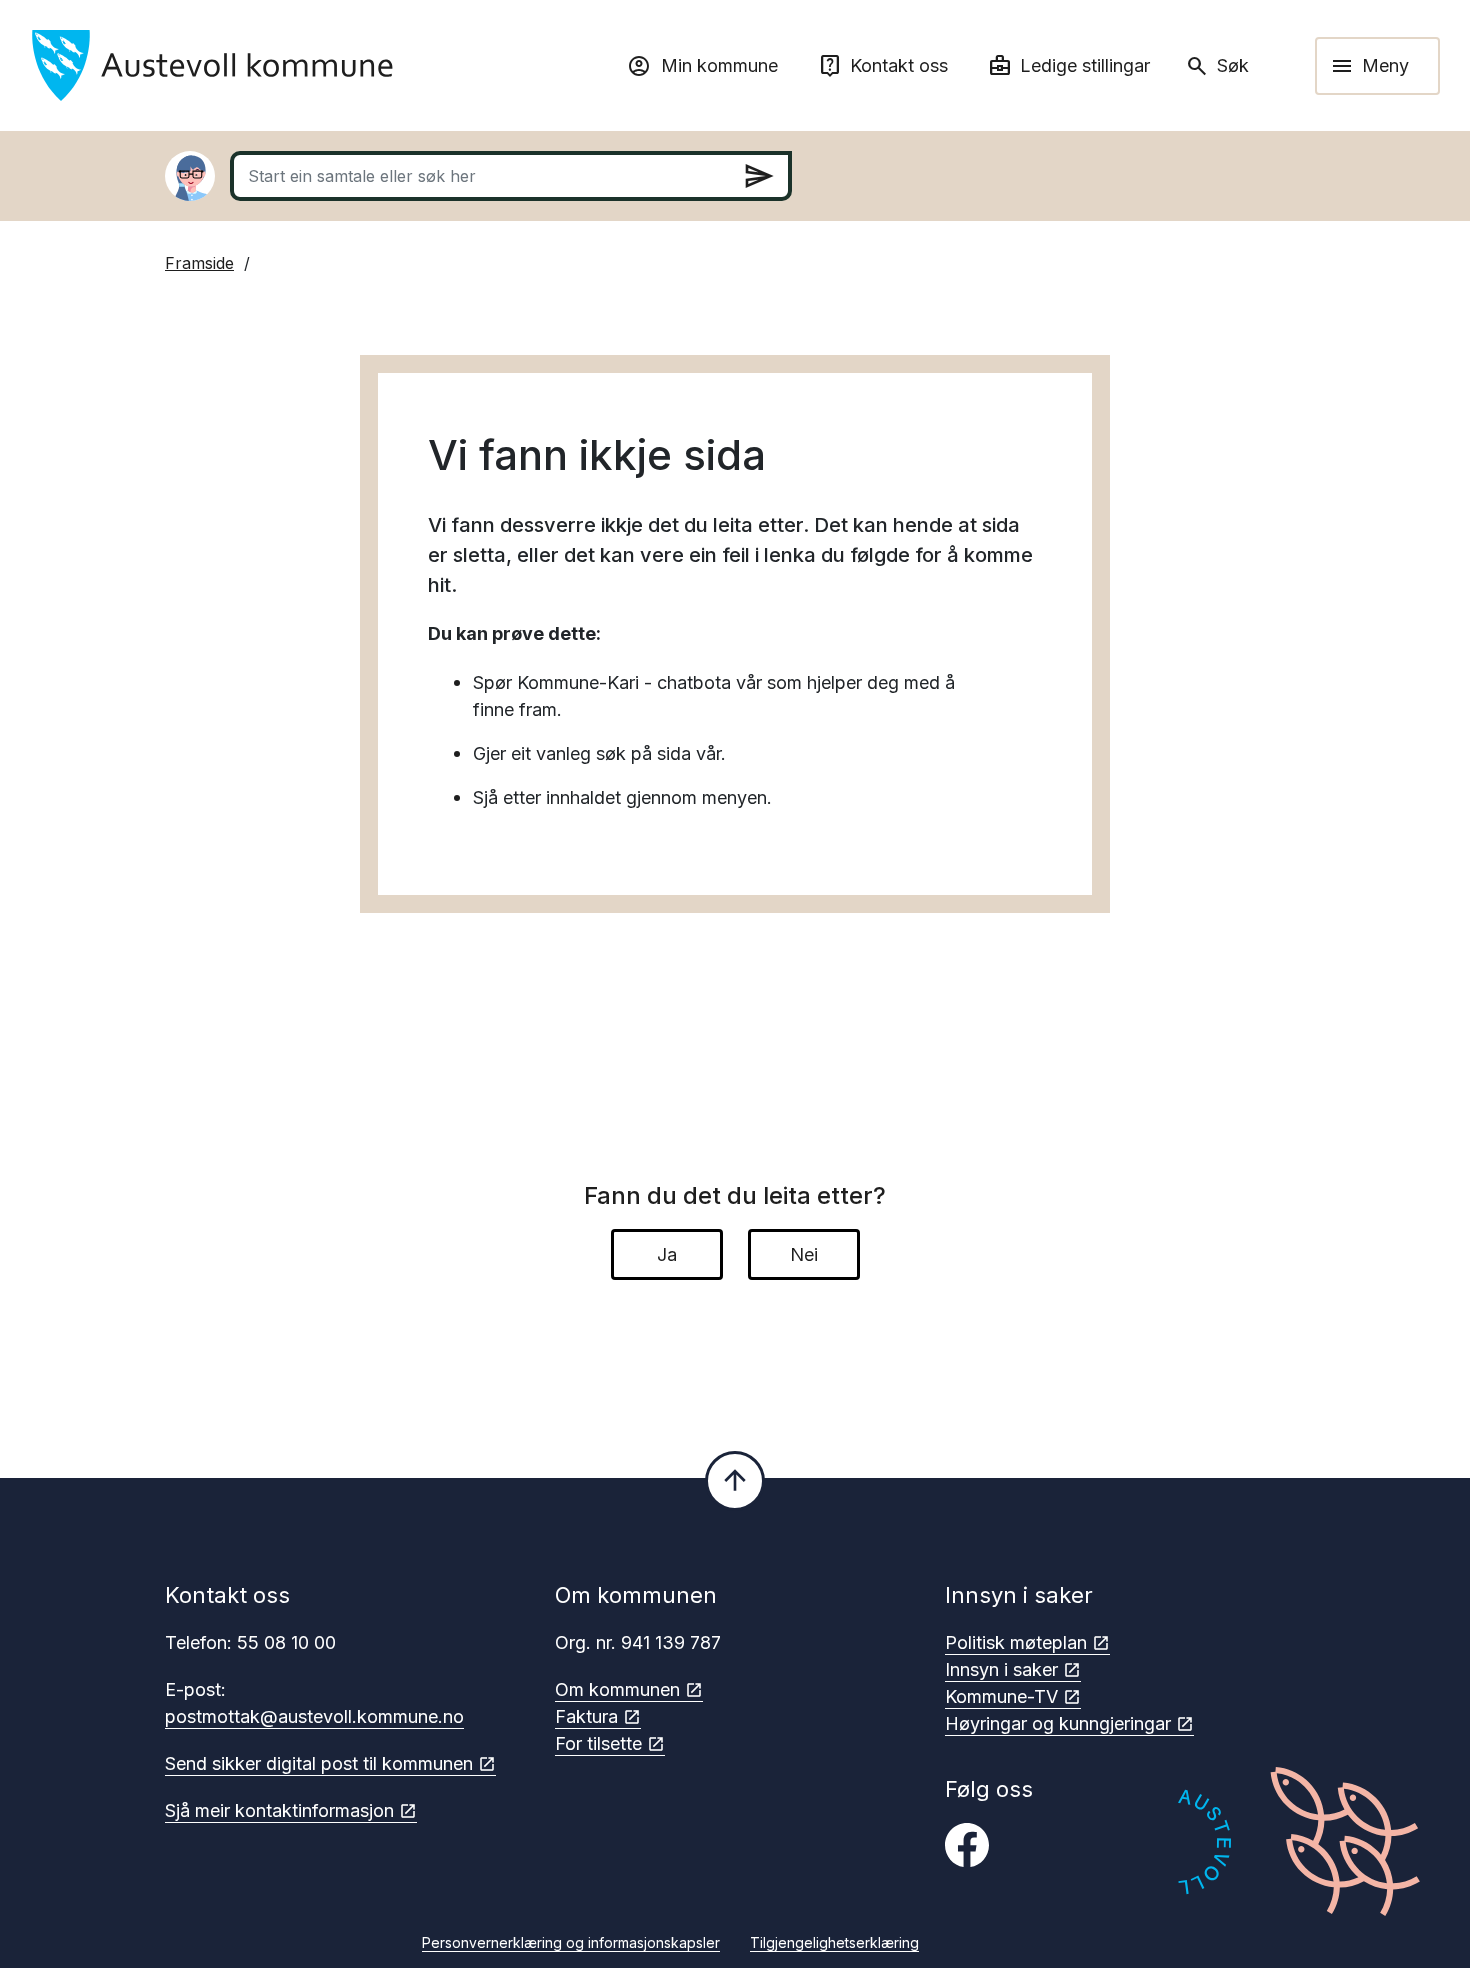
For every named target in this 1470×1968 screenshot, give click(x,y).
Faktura (586, 1716)
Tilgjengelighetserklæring (834, 1942)
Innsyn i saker (1001, 1669)
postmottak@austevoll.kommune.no (314, 1716)
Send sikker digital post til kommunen (319, 1763)
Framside (199, 263)
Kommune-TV (1001, 1696)
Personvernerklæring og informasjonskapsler (571, 1942)
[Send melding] (759, 176)
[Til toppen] (735, 1481)
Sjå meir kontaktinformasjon (279, 1810)
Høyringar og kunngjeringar (1058, 1723)
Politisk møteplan (1016, 1642)
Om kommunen (617, 1689)
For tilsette (598, 1743)
